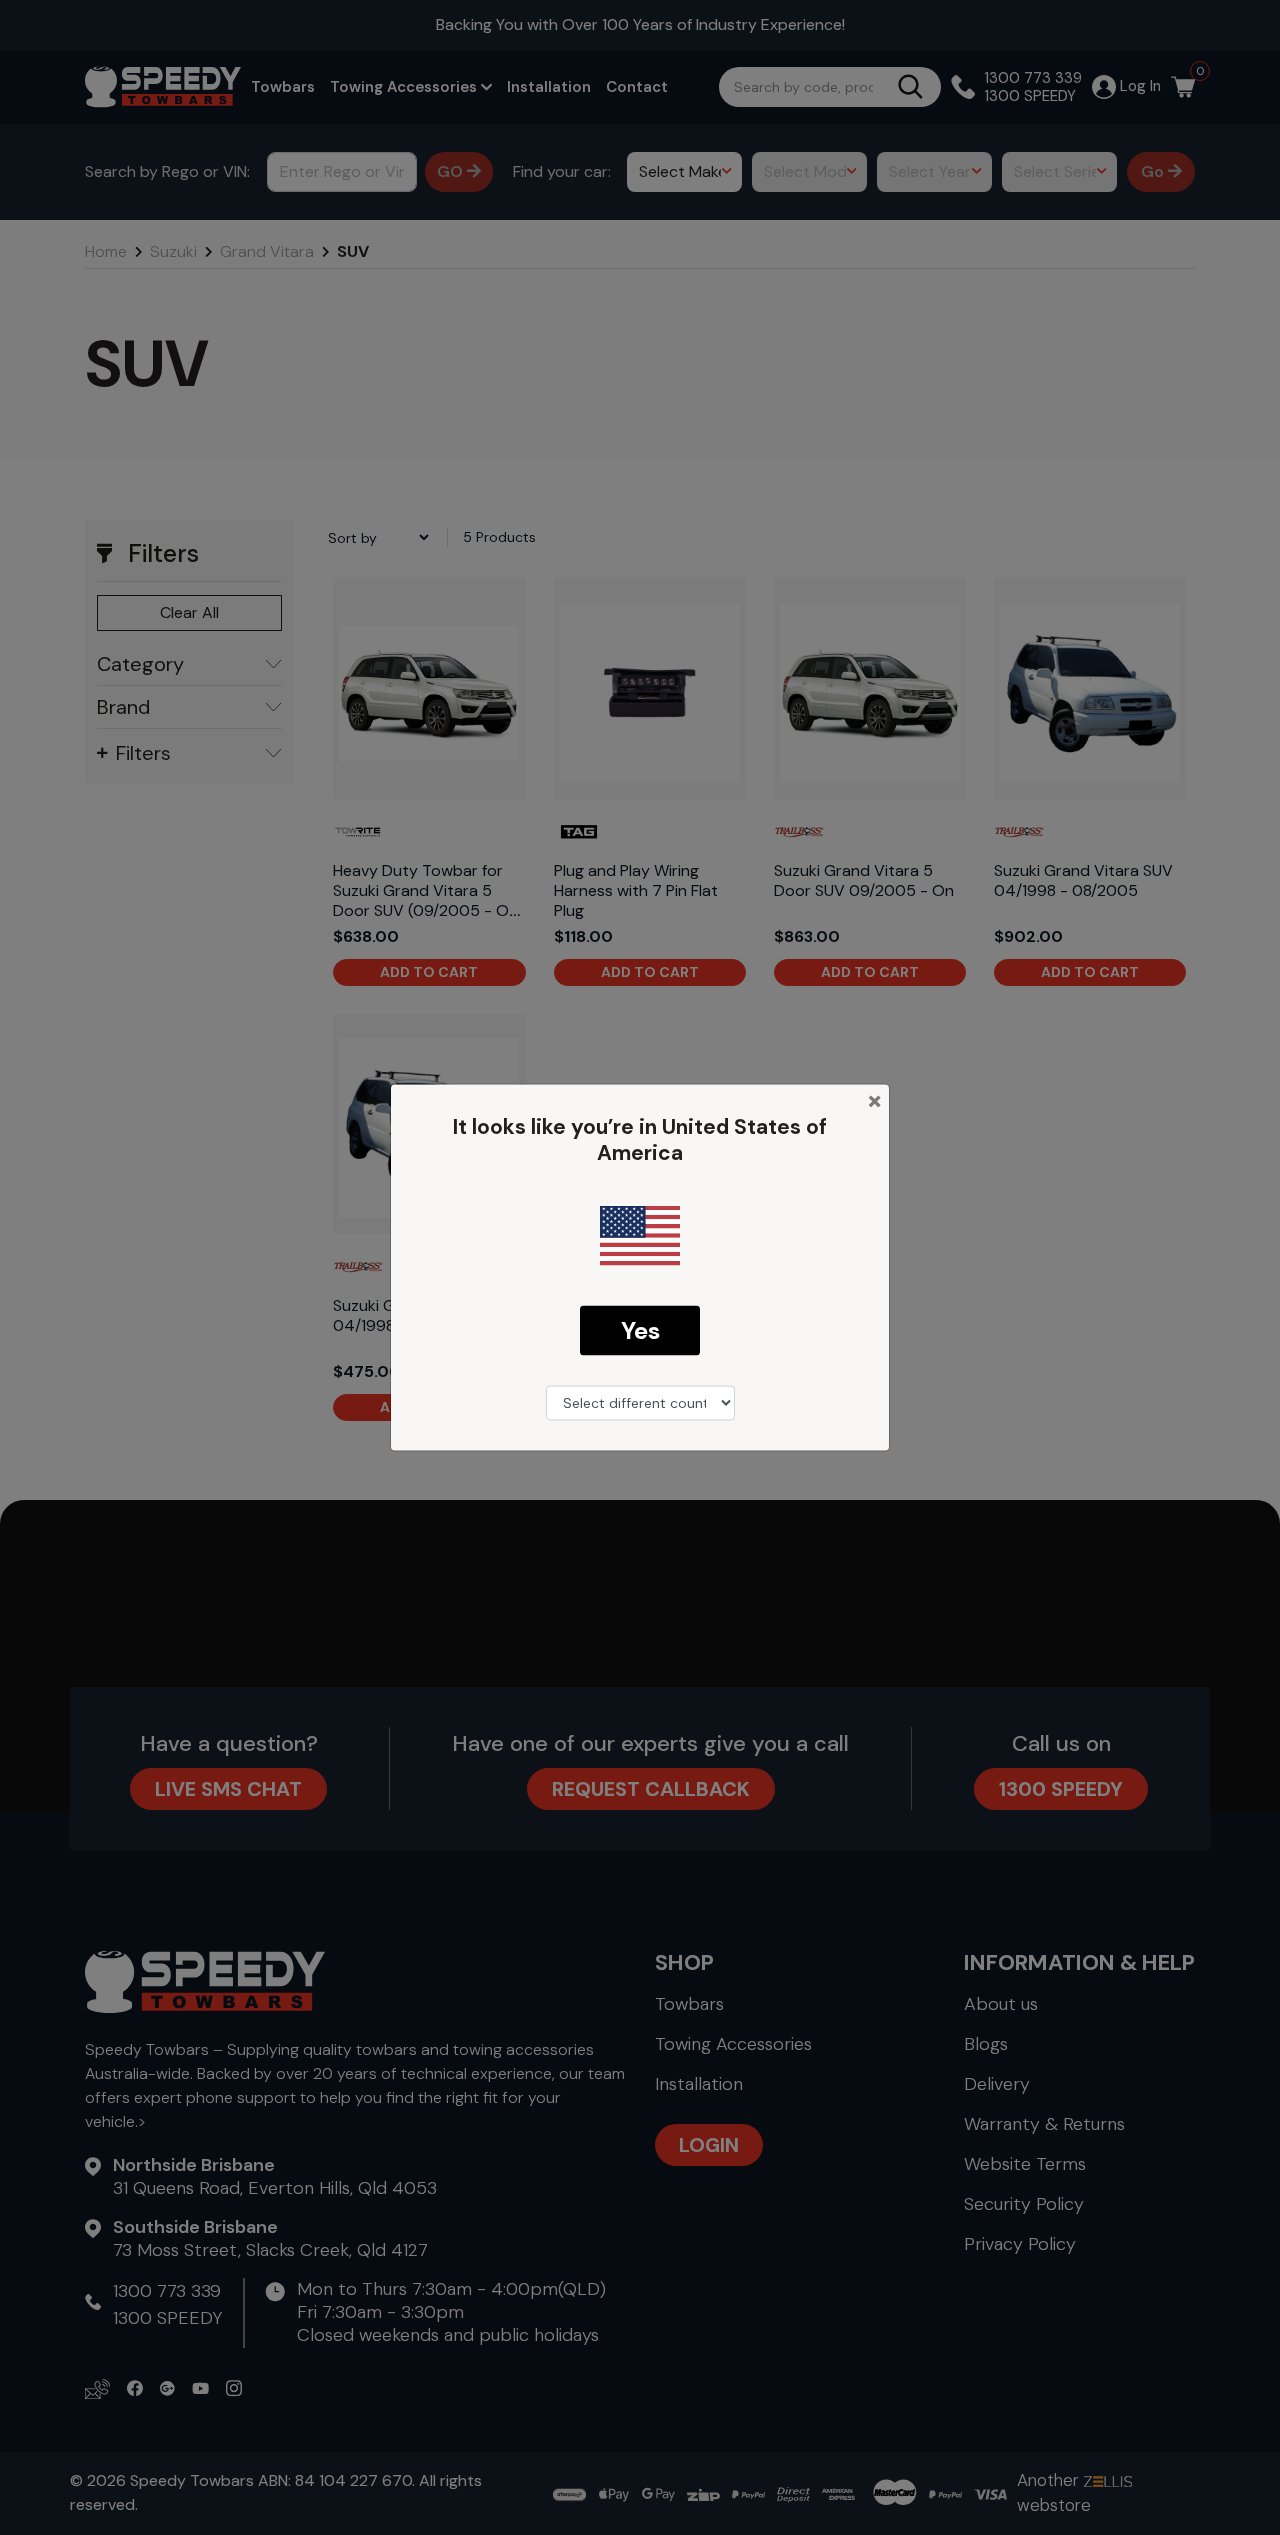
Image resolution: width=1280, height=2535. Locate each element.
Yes (640, 1329)
